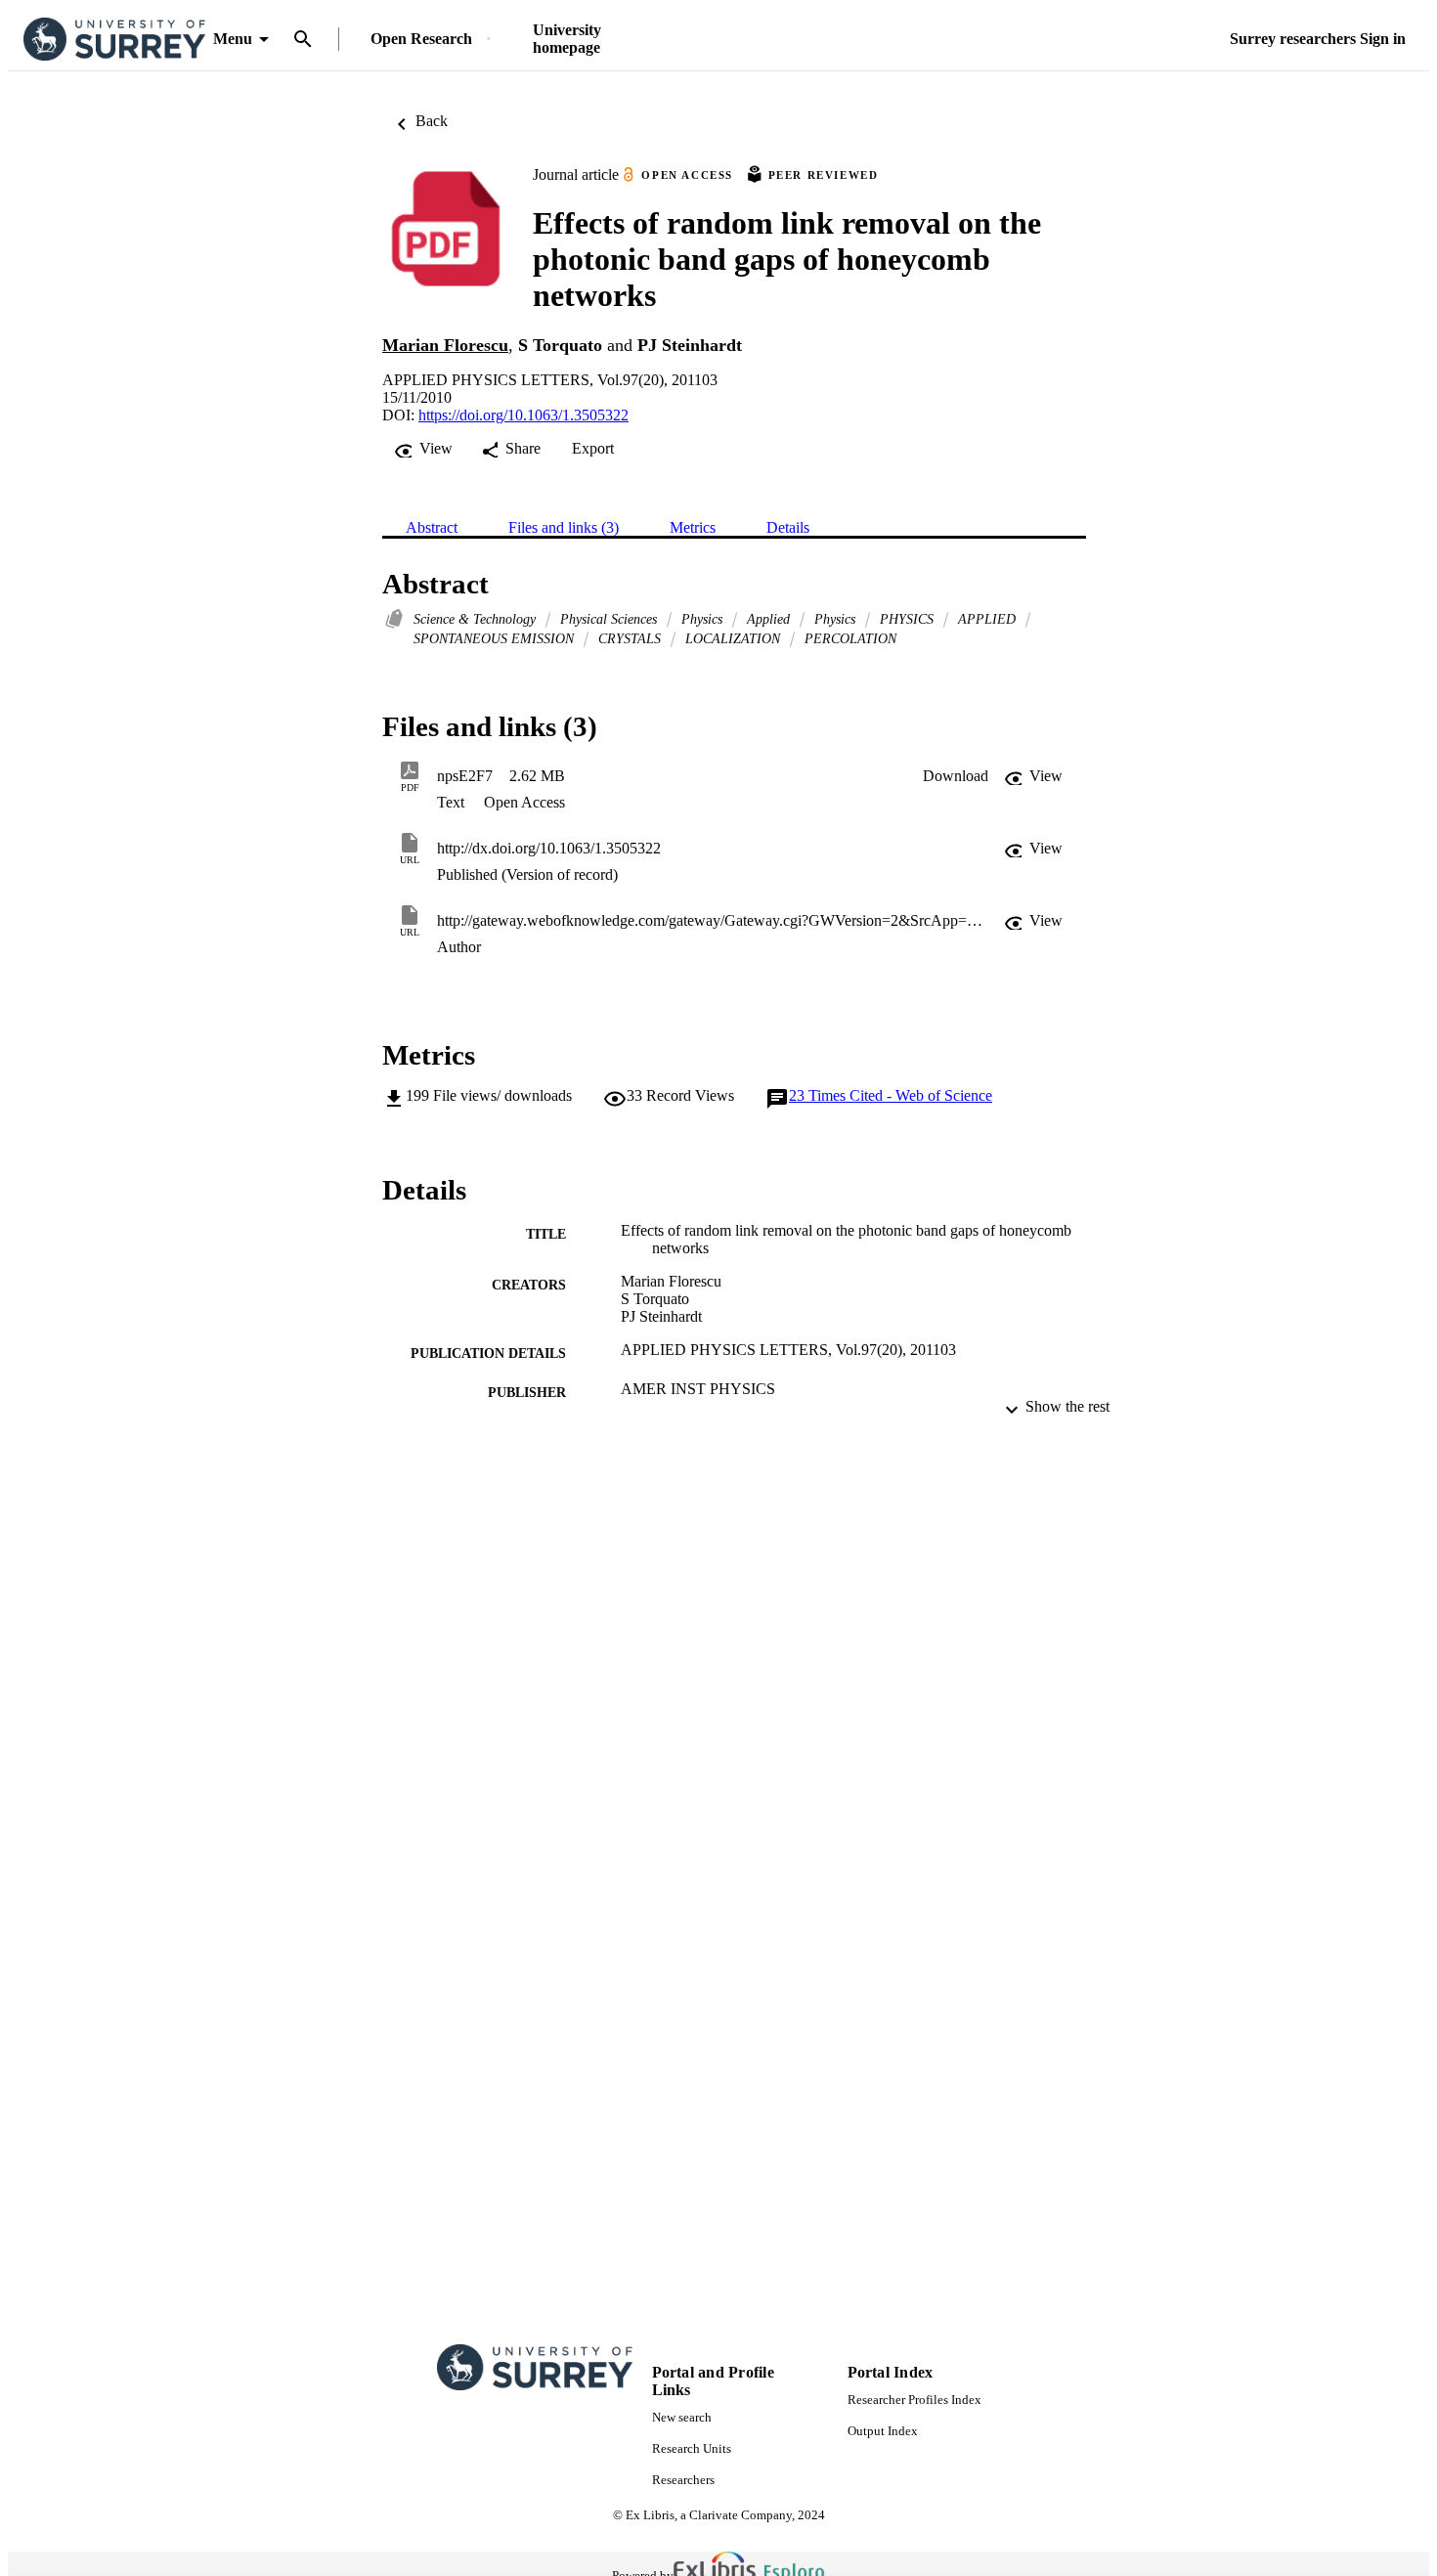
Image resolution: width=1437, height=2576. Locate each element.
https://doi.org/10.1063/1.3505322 (523, 415)
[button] (956, 776)
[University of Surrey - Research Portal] (114, 40)
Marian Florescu (445, 345)
